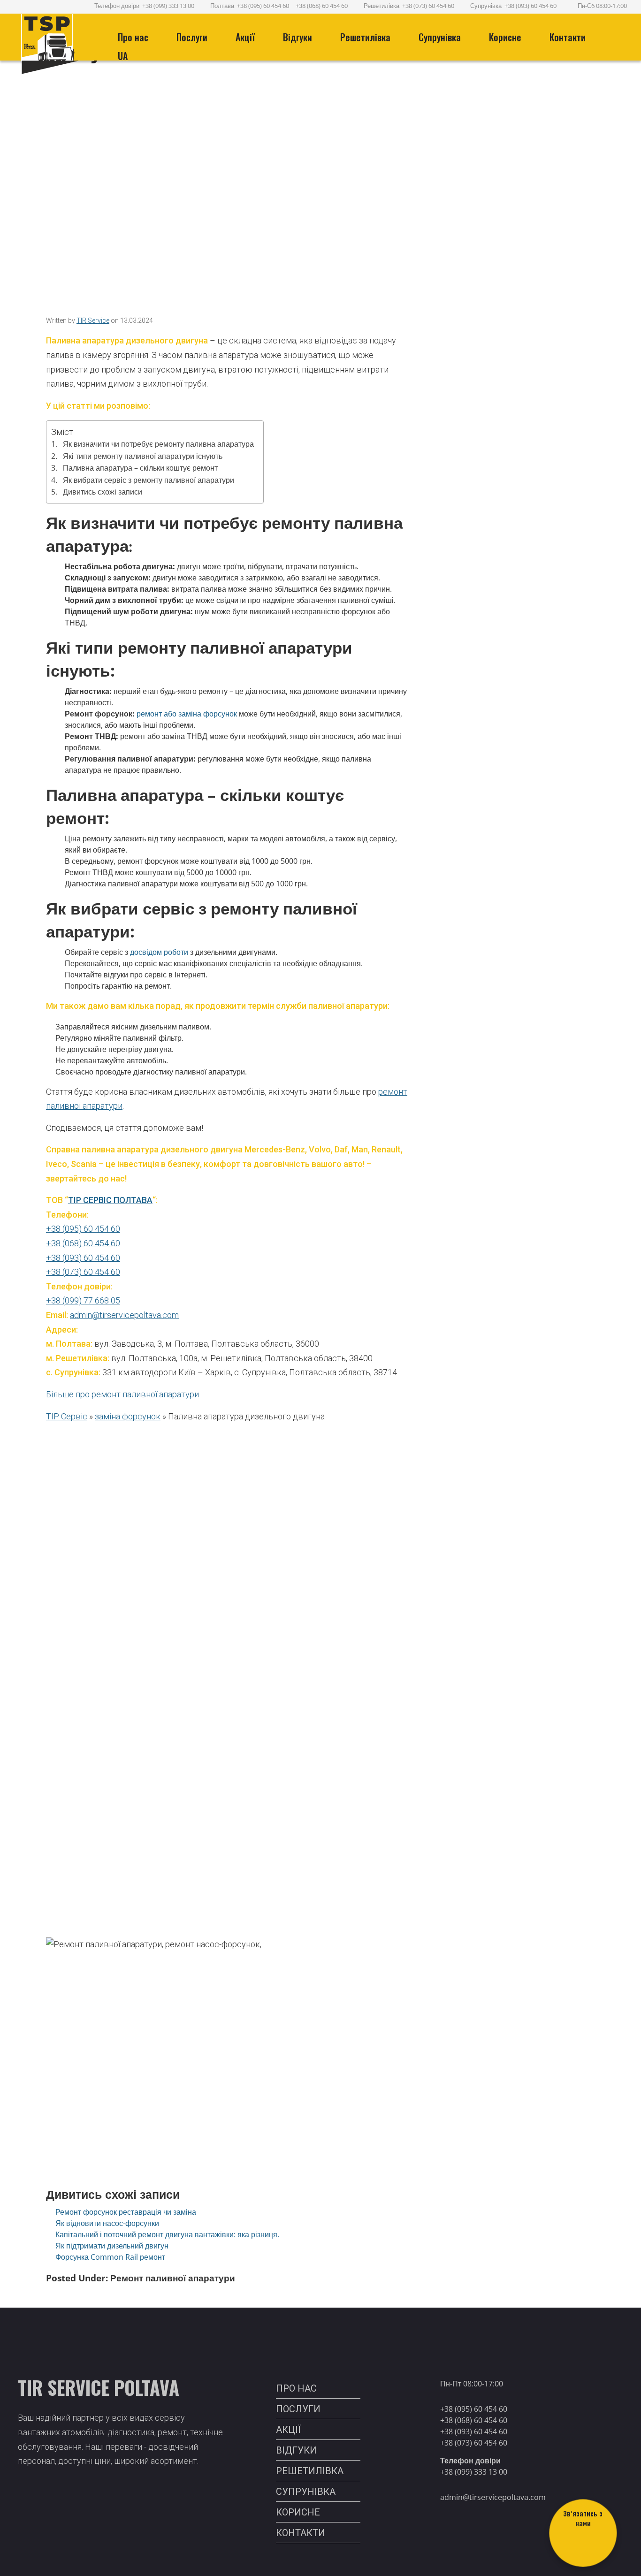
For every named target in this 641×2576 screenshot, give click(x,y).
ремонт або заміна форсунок (187, 714)
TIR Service (93, 320)
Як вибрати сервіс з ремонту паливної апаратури (149, 480)
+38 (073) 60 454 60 (428, 6)
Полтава (222, 6)
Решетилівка (381, 6)
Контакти (568, 37)
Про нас (133, 37)
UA (123, 56)
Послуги (192, 37)
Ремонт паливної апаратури (173, 2278)
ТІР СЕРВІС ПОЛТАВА (110, 1200)
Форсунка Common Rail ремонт (110, 2257)
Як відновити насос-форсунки (107, 2223)
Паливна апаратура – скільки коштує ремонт (140, 468)
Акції (245, 37)
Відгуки (298, 37)
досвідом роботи (159, 952)
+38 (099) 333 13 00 (168, 6)
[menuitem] (126, 37)
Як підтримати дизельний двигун (112, 2246)
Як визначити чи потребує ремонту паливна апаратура (158, 444)
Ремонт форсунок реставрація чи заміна (126, 2212)
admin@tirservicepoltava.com (124, 1315)
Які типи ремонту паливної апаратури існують (143, 456)
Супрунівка (440, 37)
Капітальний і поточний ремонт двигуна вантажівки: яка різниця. (167, 2234)
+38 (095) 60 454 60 (263, 6)
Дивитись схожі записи (103, 492)
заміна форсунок (128, 1416)
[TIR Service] (59, 45)
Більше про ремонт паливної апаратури (122, 1394)
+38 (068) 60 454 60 (322, 6)
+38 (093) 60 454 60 (530, 6)
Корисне (505, 37)
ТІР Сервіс (67, 1416)
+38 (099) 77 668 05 (83, 1300)
